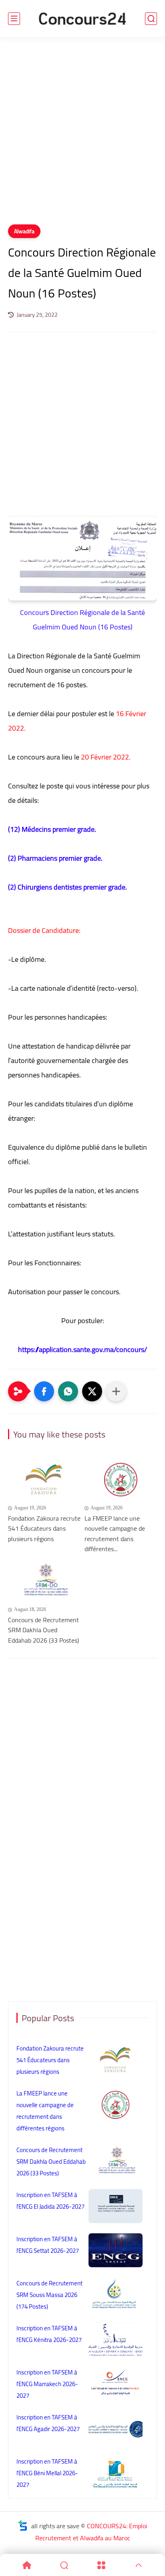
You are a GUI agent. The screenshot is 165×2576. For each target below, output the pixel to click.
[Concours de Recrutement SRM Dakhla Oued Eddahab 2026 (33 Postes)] (44, 1581)
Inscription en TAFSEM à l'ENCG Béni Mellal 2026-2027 (47, 2473)
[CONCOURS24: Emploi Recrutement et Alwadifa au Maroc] (82, 19)
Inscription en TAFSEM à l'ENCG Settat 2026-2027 (48, 2245)
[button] (44, 1391)
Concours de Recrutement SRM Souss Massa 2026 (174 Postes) (49, 2295)
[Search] (64, 2565)
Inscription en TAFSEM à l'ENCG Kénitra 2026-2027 (49, 2334)
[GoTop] (138, 2565)
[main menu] (14, 19)
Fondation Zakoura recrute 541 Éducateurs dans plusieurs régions (44, 1529)
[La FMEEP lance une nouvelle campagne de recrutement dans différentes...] (121, 1479)
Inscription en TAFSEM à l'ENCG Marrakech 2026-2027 (47, 2384)
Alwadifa (24, 231)
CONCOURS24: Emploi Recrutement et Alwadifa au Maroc (91, 2532)
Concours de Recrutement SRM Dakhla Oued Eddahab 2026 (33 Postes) (43, 1630)
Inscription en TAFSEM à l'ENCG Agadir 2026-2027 (48, 2423)
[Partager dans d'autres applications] (116, 1391)
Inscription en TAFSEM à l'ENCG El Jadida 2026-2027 (50, 2201)
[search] (151, 19)
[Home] (27, 2565)
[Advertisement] (82, 136)
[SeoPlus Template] (23, 2526)
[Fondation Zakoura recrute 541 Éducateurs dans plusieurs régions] (44, 1479)
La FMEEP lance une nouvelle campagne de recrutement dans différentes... (115, 1534)
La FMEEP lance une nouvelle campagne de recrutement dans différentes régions (45, 2111)
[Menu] (101, 2565)
